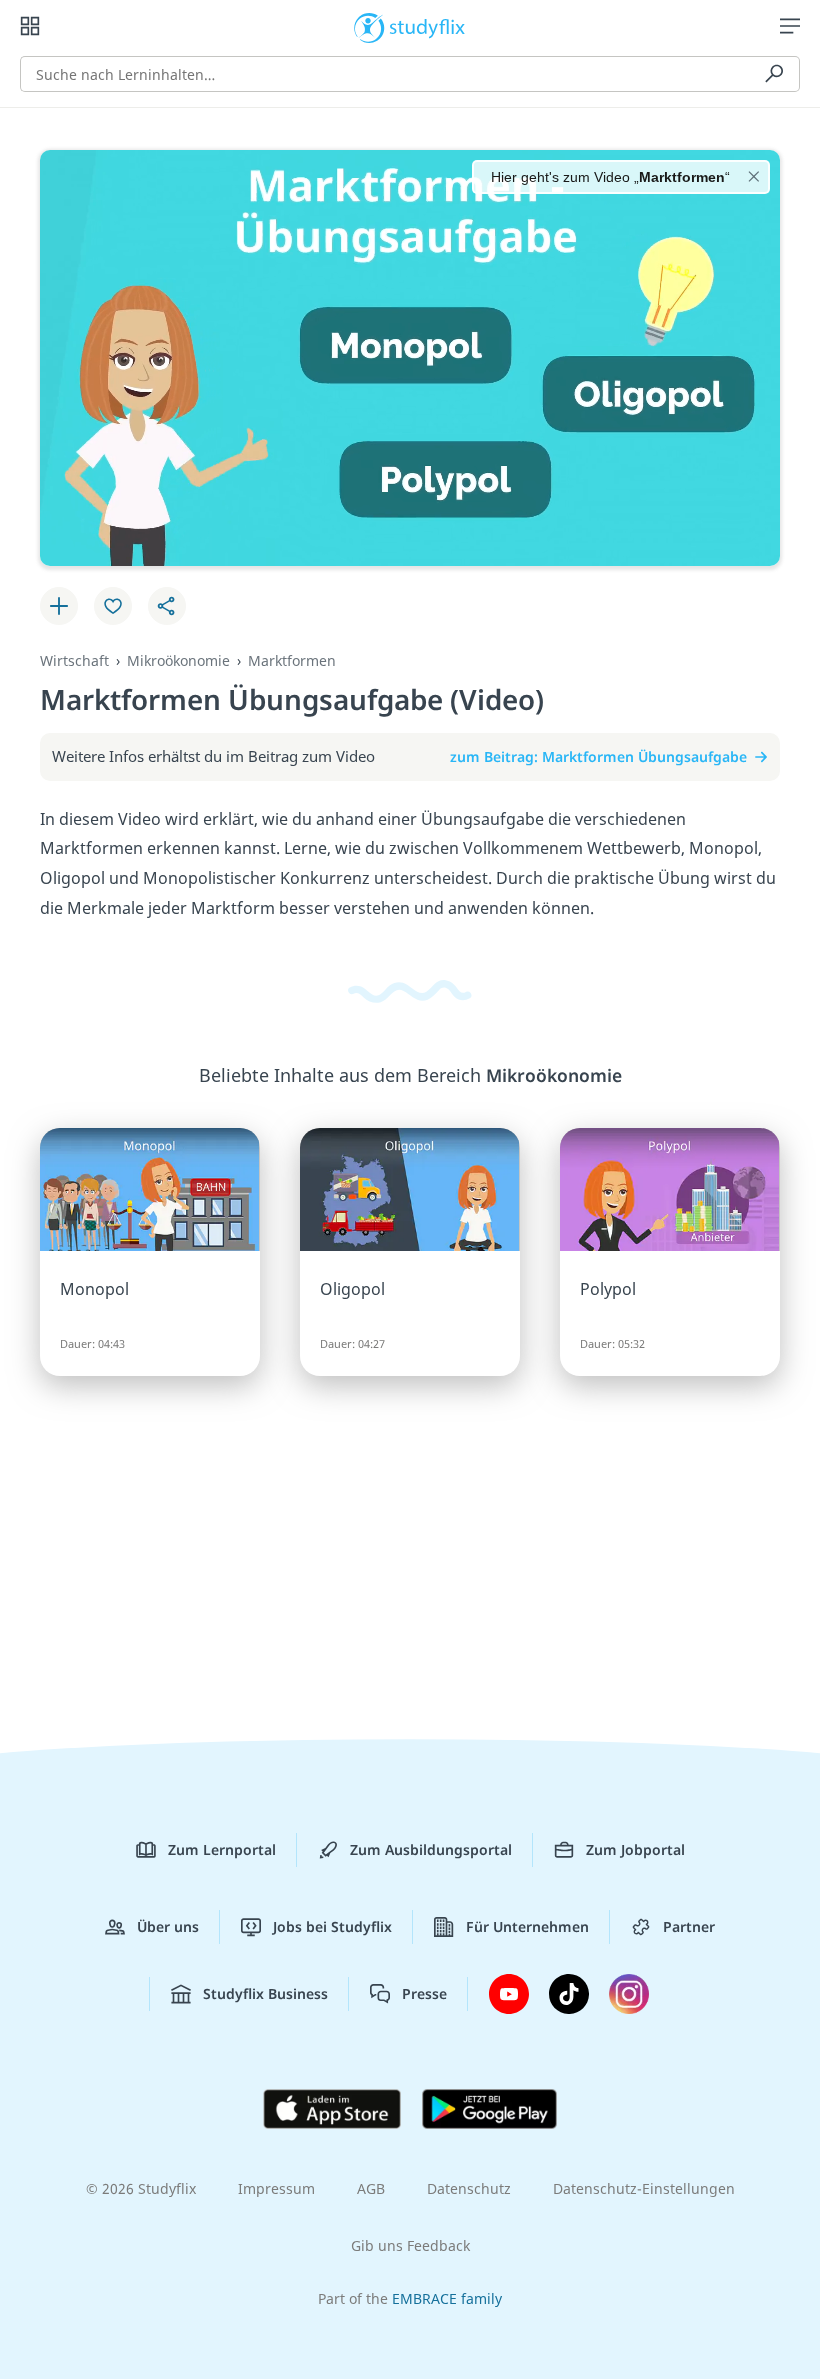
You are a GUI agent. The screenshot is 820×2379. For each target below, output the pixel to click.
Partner (689, 1926)
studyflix (427, 26)
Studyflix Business (265, 1993)
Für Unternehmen (527, 1926)
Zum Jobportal (635, 1849)
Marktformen (292, 660)
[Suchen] (774, 74)
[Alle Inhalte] (30, 26)
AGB (371, 2188)
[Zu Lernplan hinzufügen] (59, 606)
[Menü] (790, 26)
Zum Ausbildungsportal (431, 1849)
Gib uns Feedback (410, 2245)
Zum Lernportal (222, 1849)
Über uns (168, 1926)
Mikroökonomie (178, 660)
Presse (424, 1993)
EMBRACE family (447, 2298)
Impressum (276, 2188)
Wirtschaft (74, 660)
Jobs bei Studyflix (332, 1926)
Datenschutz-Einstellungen (644, 2188)
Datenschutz (469, 2188)
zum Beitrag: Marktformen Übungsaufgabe (598, 756)
